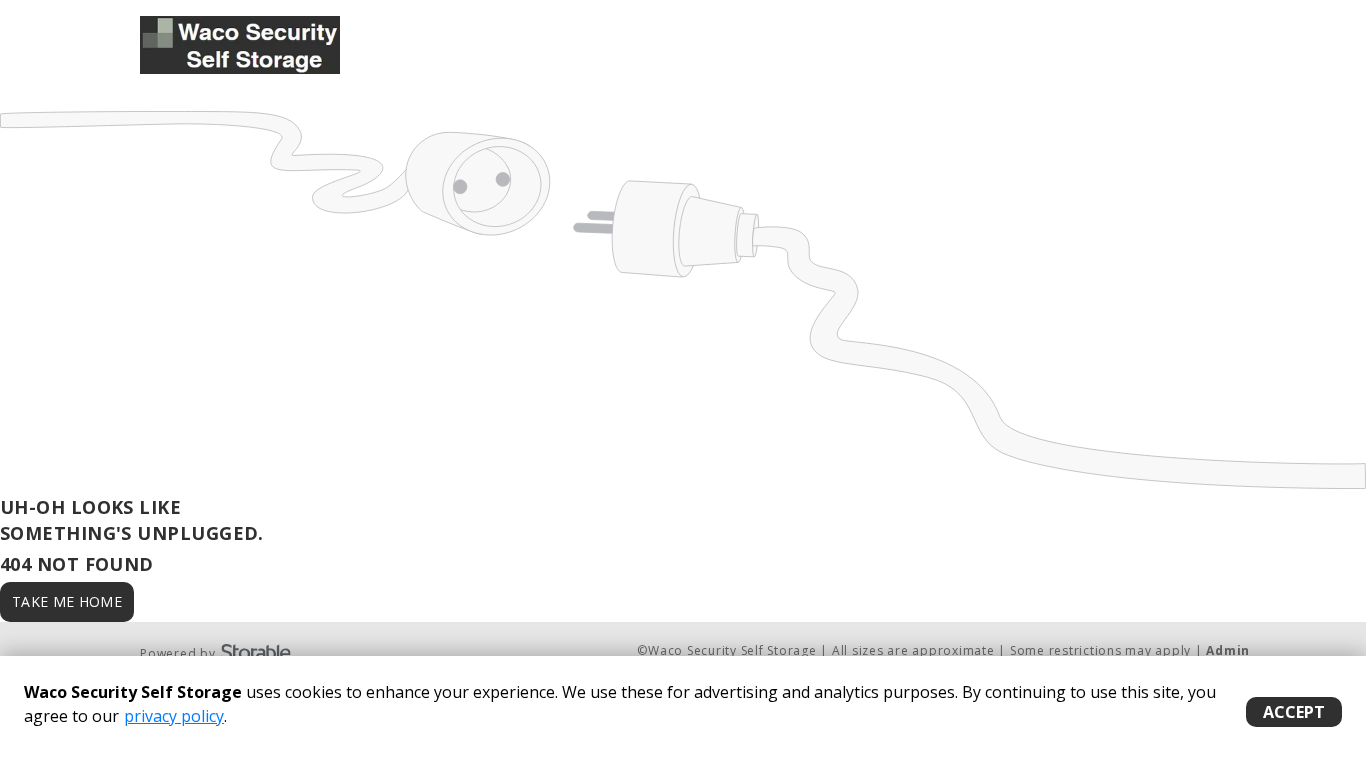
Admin (1228, 650)
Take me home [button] (67, 601)
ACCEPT (1294, 712)
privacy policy (174, 716)
